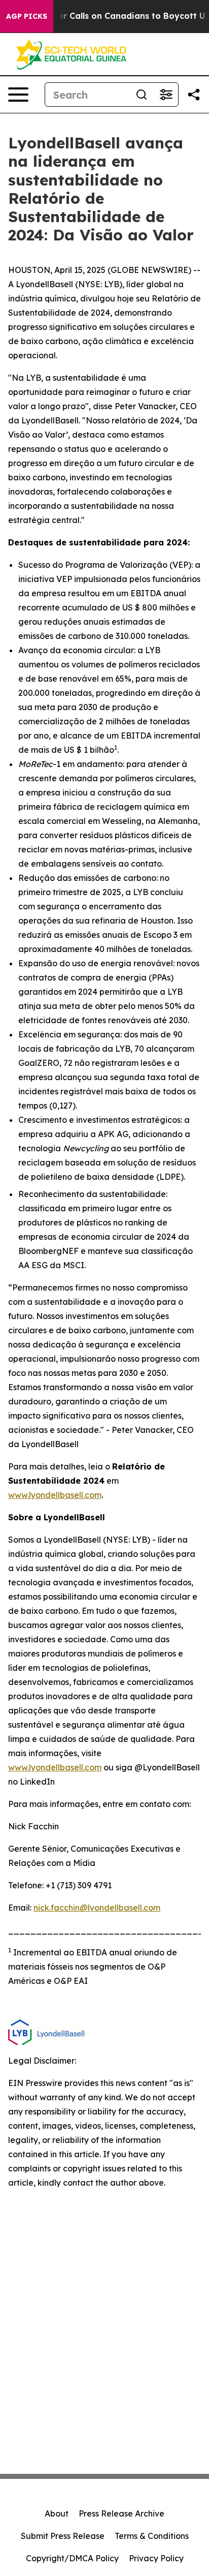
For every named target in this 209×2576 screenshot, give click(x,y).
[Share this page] (194, 95)
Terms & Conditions (152, 2536)
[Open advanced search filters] (166, 95)
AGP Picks (27, 16)
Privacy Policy (156, 2558)
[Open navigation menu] (18, 95)
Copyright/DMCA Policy (72, 2558)
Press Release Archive (121, 2513)
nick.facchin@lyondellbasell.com (97, 1908)
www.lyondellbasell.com (55, 1495)
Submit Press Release (63, 2536)
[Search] (142, 95)
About (57, 2513)
